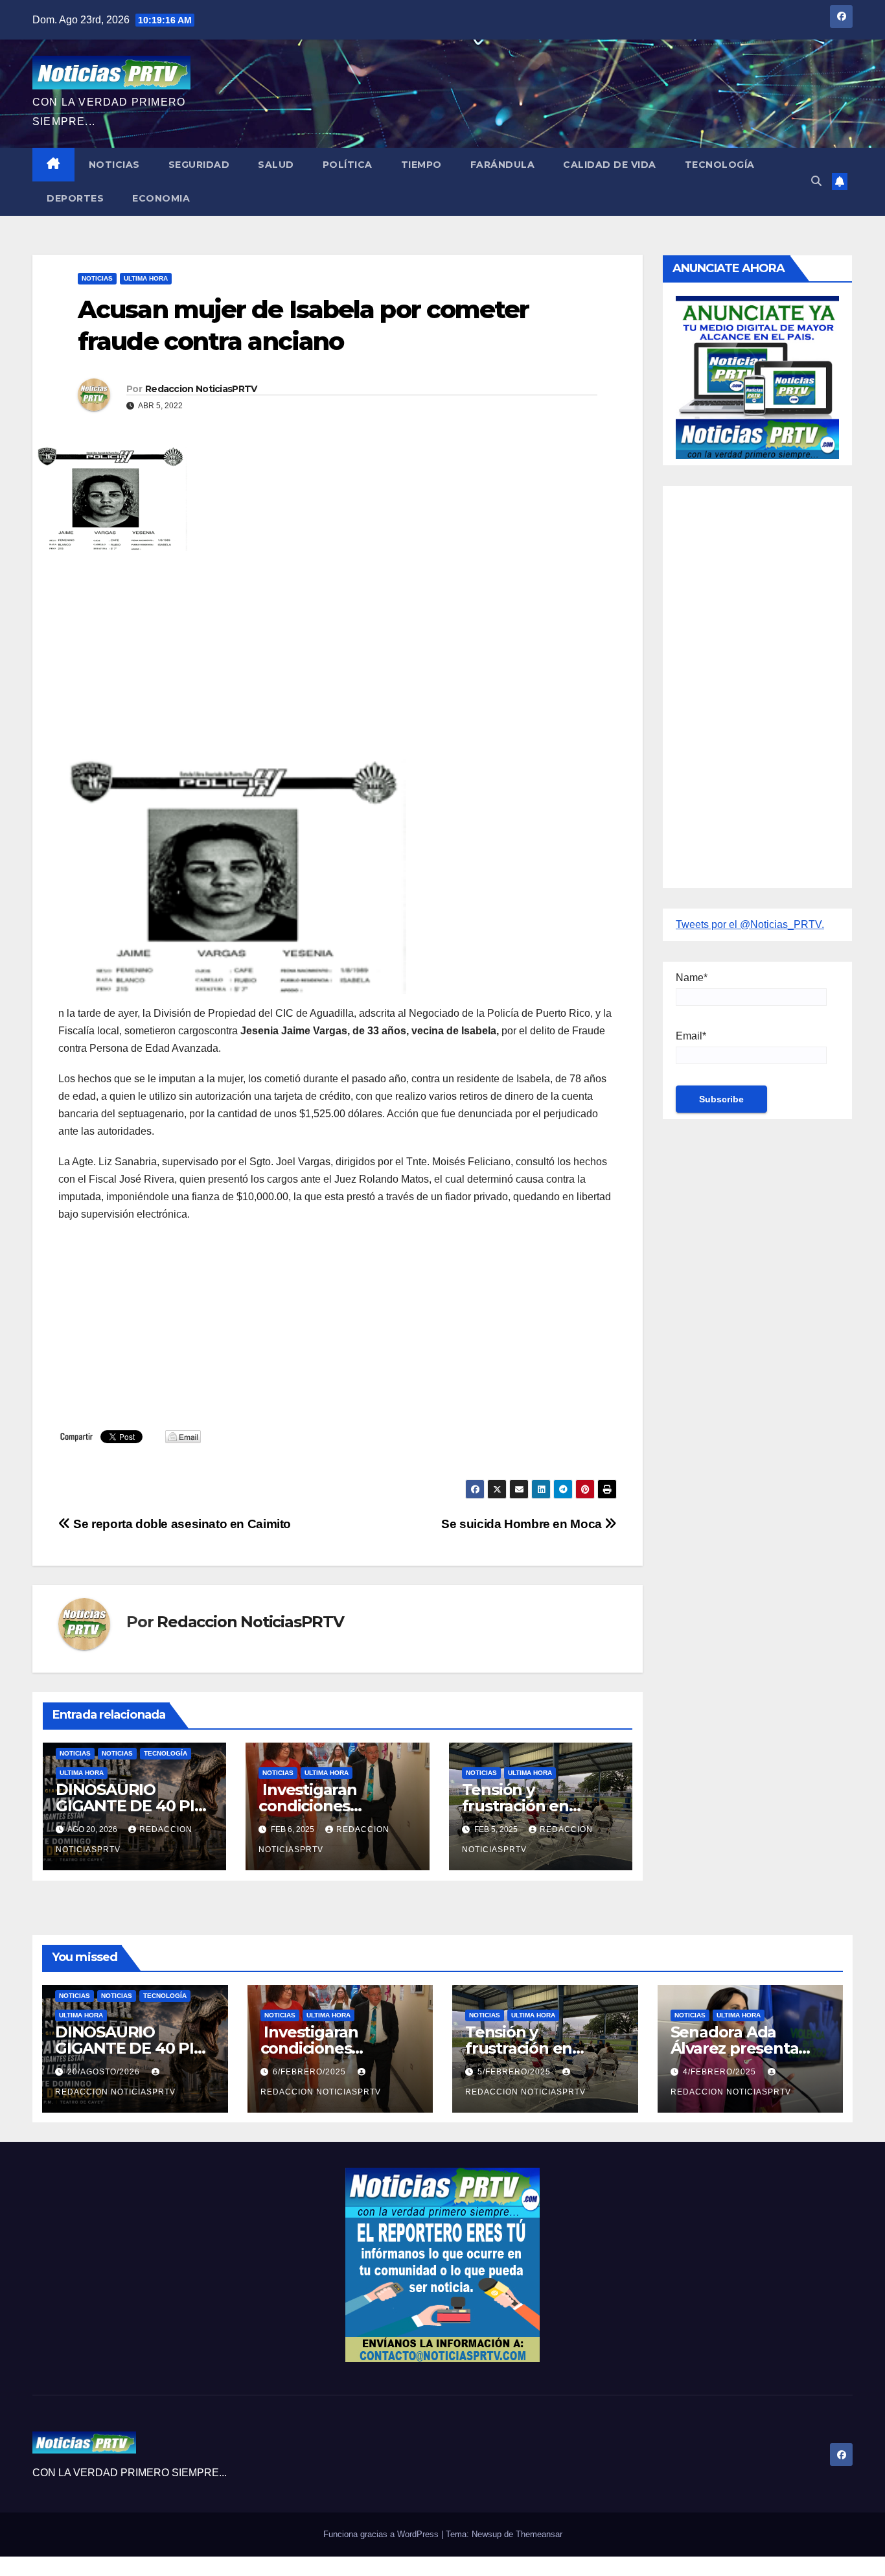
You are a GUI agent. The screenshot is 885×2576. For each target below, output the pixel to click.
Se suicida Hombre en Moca (523, 1524)
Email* (691, 1036)
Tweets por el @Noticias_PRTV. (750, 924)
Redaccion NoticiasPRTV (201, 389)
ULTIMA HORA (146, 278)
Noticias (114, 165)
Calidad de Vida (610, 165)
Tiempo (421, 165)
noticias (75, 1753)
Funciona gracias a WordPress (382, 2534)
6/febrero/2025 (311, 2072)
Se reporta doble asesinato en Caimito (181, 1524)
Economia (161, 198)
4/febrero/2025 (721, 2072)
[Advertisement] (338, 655)
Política (348, 165)
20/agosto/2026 (105, 2072)
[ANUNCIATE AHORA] (757, 376)
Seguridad (199, 165)
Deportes (75, 198)
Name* (692, 978)
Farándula (503, 165)
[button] (816, 181)
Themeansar (539, 2534)
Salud (276, 165)
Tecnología (720, 165)
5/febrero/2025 (515, 2072)
